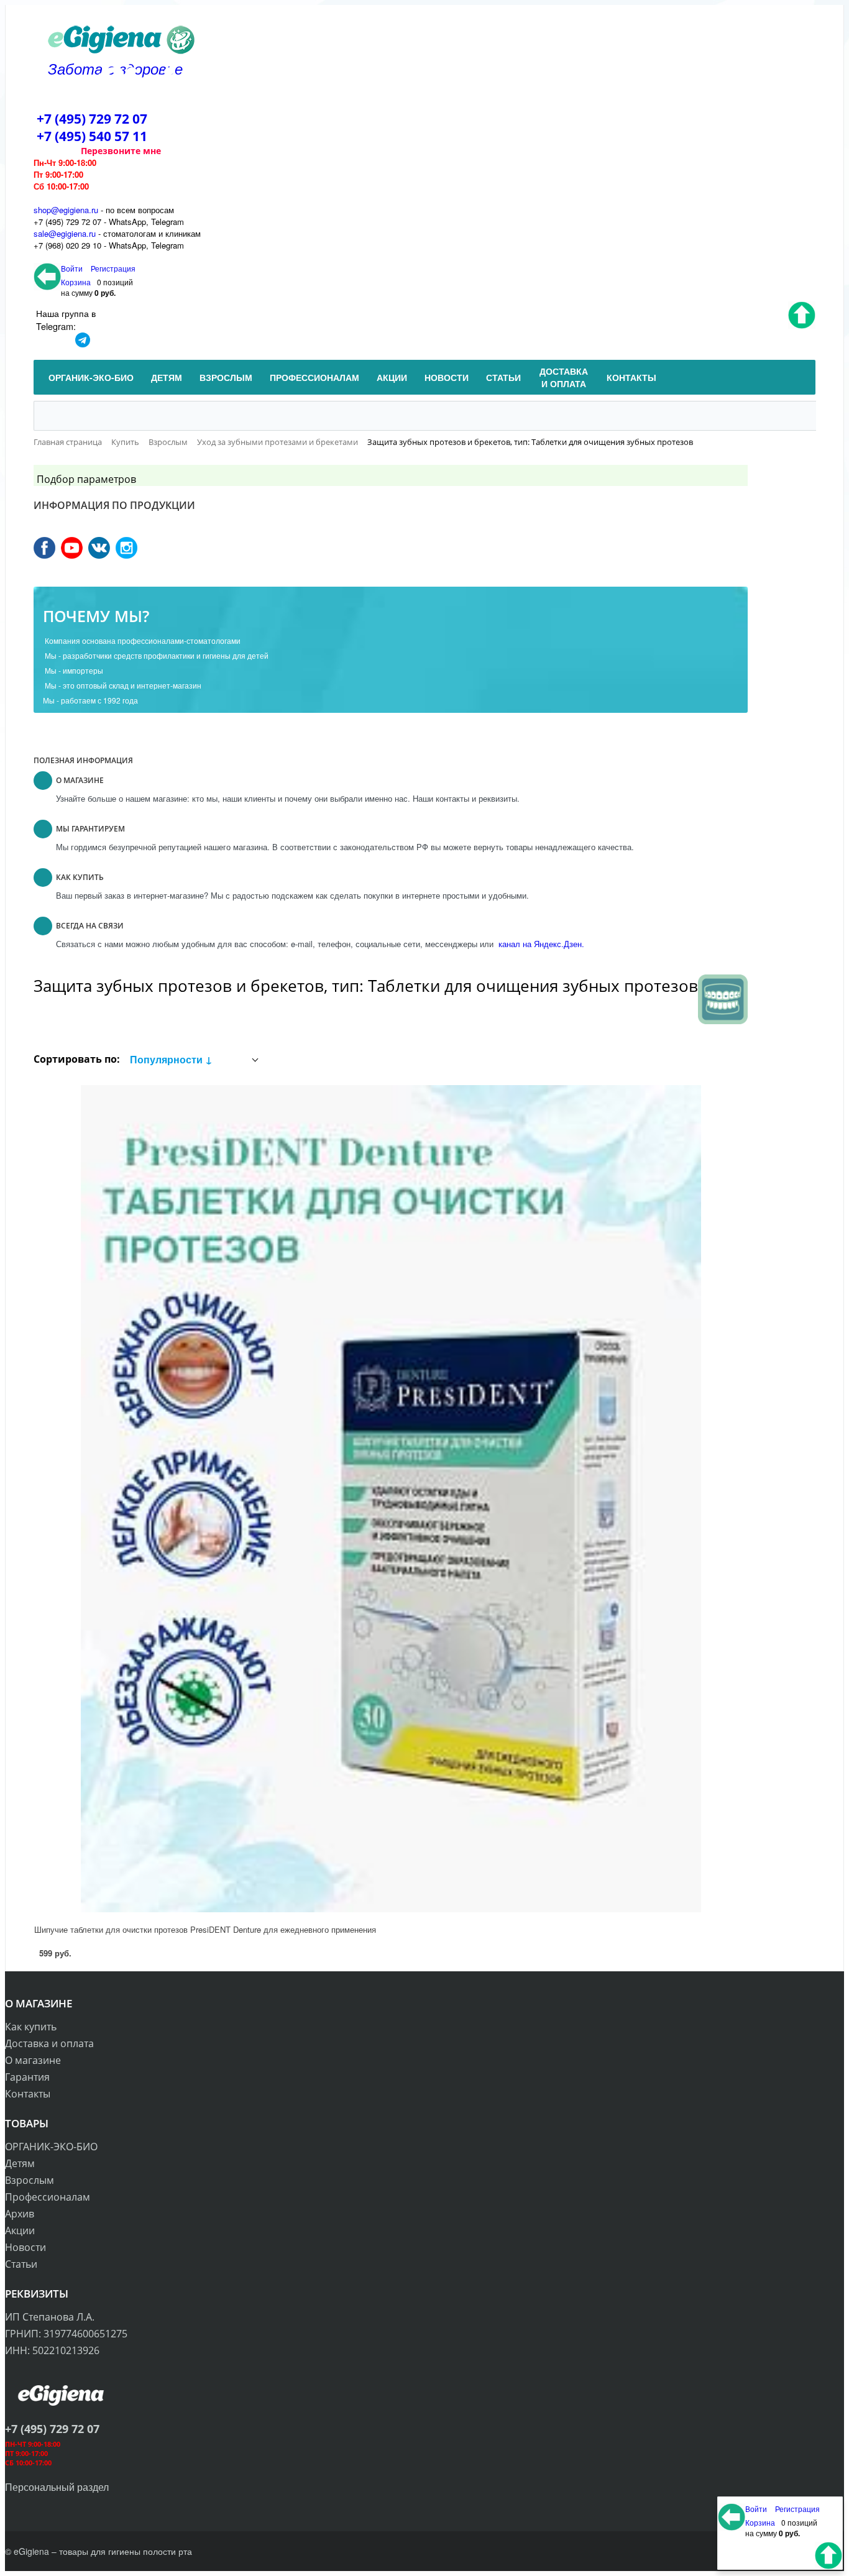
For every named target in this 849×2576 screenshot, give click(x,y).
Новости (25, 2247)
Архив (20, 2214)
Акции (20, 2230)
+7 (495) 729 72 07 (92, 119)
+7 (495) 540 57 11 (92, 136)
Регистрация (113, 268)
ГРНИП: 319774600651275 (66, 2334)
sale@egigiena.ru (65, 233)
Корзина (76, 282)
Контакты (28, 2094)
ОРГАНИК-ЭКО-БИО (51, 2147)
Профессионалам (48, 2197)
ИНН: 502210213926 (52, 2350)
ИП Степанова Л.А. (50, 2317)
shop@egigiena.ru (66, 210)
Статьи (21, 2264)
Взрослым (30, 2180)
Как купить (31, 2027)
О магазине (33, 2060)
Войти (73, 268)
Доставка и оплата (49, 2043)
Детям (20, 2163)
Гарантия (27, 2077)
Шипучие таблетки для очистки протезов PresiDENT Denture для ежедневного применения (205, 1929)
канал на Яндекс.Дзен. (540, 944)
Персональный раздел (57, 2487)
